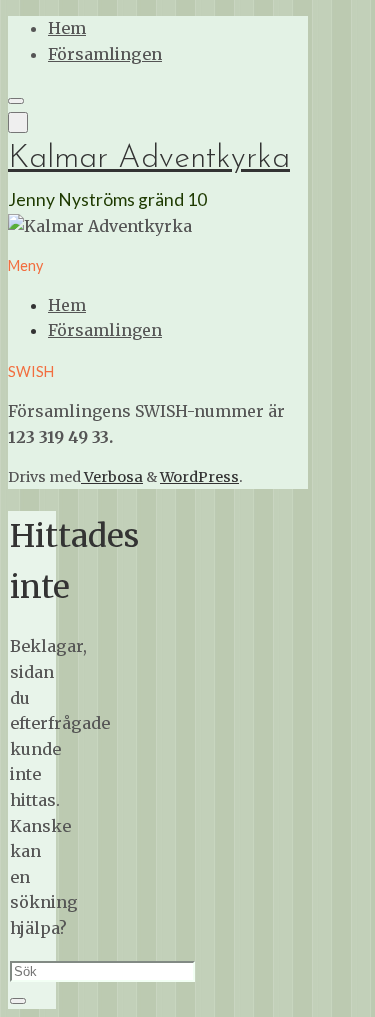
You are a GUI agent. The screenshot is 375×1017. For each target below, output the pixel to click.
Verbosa (112, 477)
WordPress (199, 477)
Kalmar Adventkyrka (149, 159)
